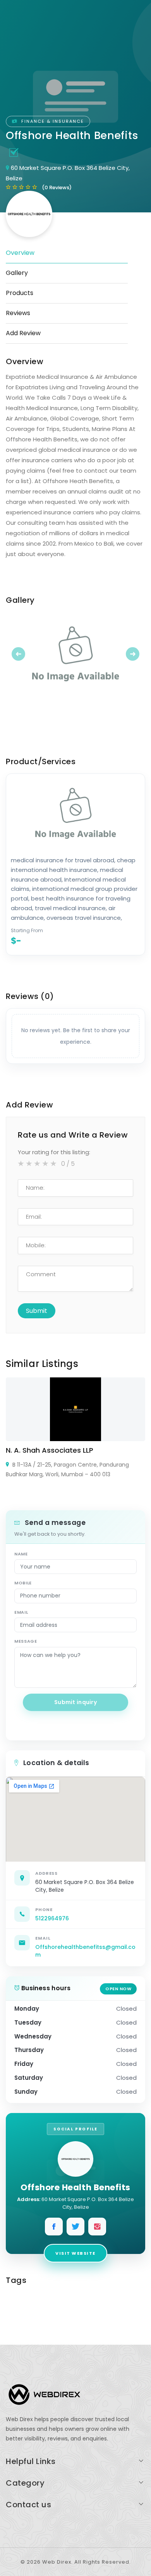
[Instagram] (97, 2227)
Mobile (23, 1583)
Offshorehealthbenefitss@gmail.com (85, 1951)
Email (21, 1612)
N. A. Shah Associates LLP (50, 1450)
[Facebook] (54, 2227)
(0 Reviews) (57, 187)
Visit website (75, 2253)
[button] (16, 654)
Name (21, 1554)
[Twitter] (75, 2227)
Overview (20, 253)
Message (26, 1641)
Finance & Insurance (52, 121)
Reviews (18, 313)
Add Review (23, 333)
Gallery (17, 273)
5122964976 (52, 1918)
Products (20, 293)
